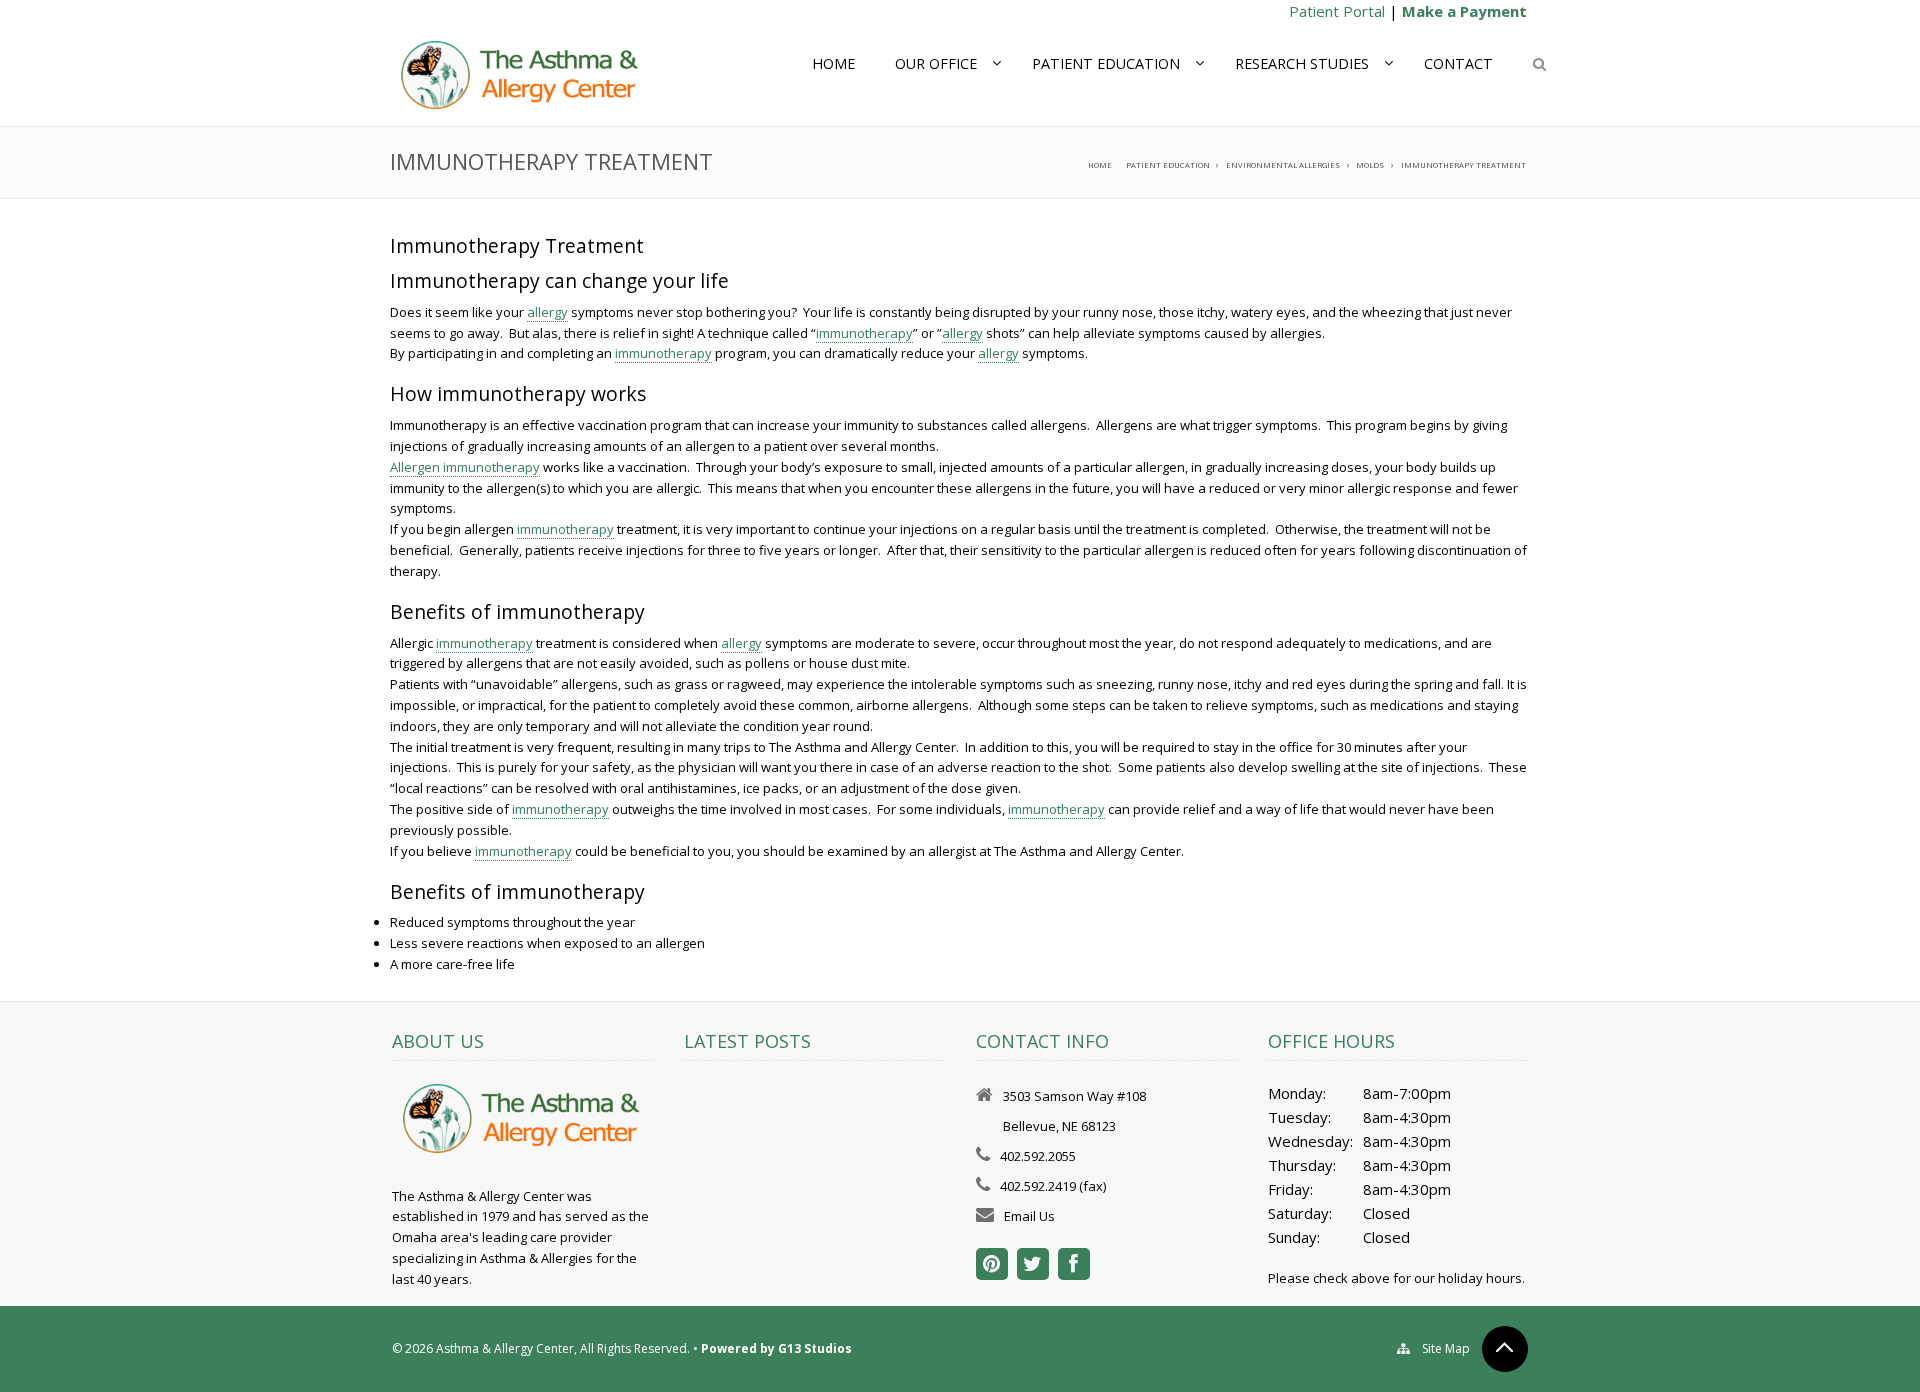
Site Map (1446, 1348)
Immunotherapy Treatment (1463, 165)
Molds (1370, 165)
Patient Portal (1337, 11)
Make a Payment (1464, 11)
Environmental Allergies (1283, 165)
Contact (1458, 63)
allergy (547, 312)
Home (833, 63)
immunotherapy (864, 333)
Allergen (415, 467)
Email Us (1029, 1216)
